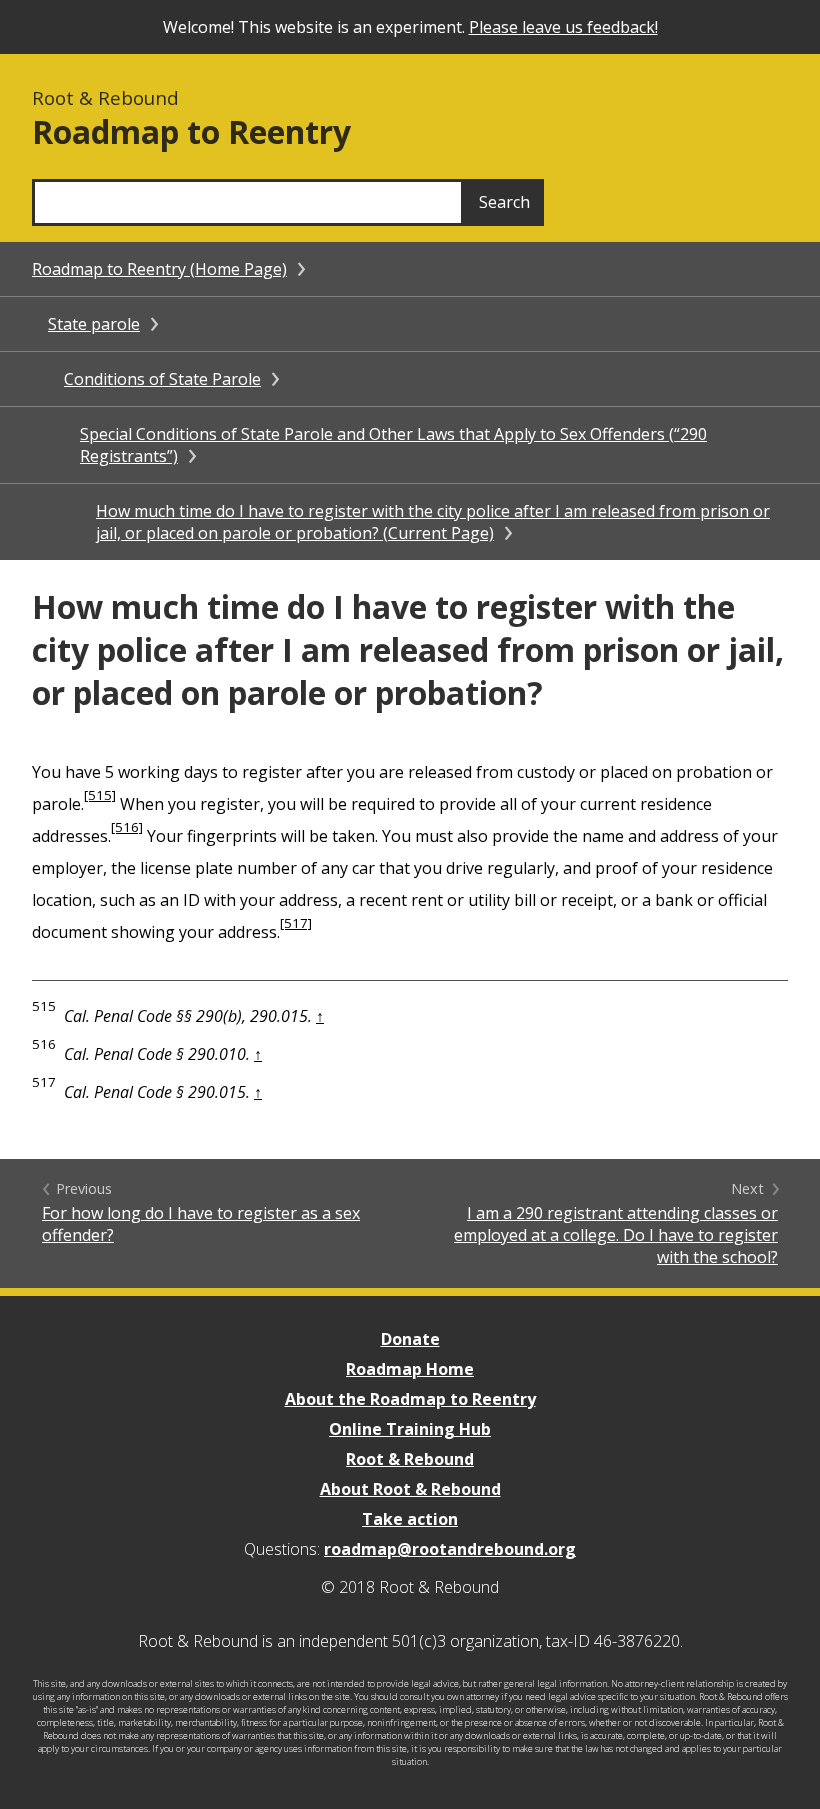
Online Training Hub (410, 1429)
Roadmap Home (410, 1369)
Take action (410, 1519)
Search (504, 202)
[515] (100, 795)
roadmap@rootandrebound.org (450, 1549)
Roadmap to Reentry (191, 131)
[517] (296, 923)
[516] (127, 827)
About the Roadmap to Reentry (410, 1399)
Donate (410, 1339)
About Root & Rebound (410, 1489)
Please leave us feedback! (563, 27)
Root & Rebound (410, 1459)
